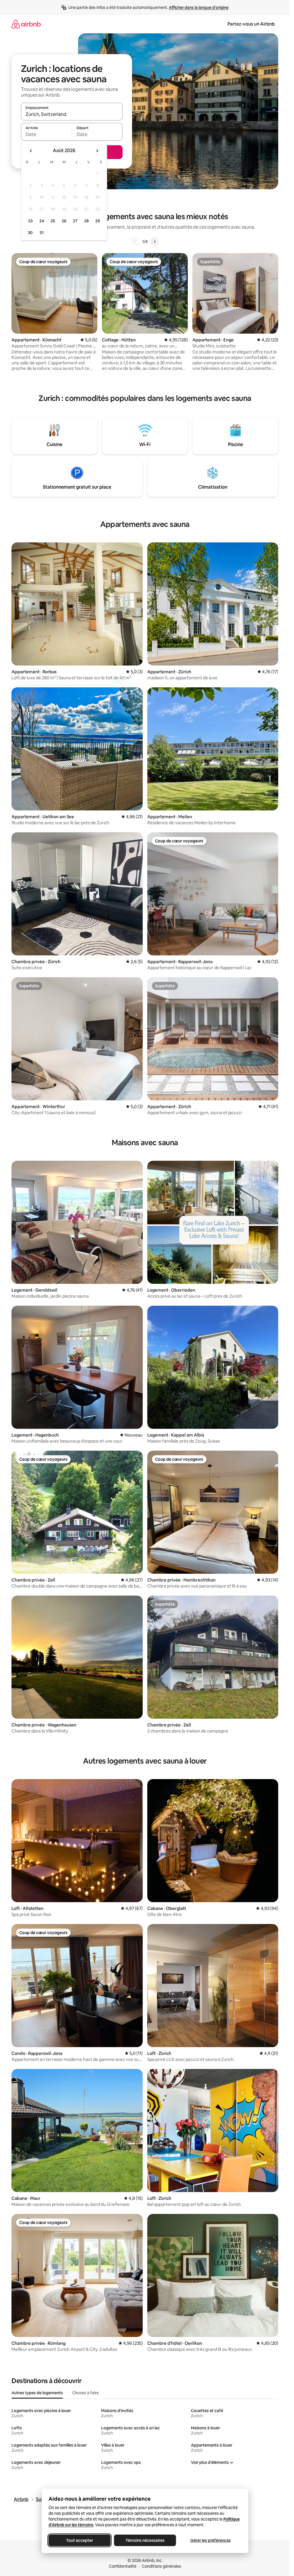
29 (98, 221)
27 (75, 221)
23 (30, 221)
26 (64, 221)
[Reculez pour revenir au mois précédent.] (31, 151)
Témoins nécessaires (145, 2540)
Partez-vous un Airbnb (251, 24)
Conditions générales (161, 2566)
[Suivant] (154, 242)
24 (42, 221)
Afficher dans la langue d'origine (199, 7)
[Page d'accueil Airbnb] (26, 24)
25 (53, 221)
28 (86, 221)
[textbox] (46, 134)
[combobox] (72, 114)
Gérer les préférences (210, 2540)
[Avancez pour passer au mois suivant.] (97, 151)
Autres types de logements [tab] (37, 2393)
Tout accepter (80, 2540)
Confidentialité (123, 2566)
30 (30, 233)
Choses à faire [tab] (85, 2393)
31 (42, 233)
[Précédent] (135, 242)
